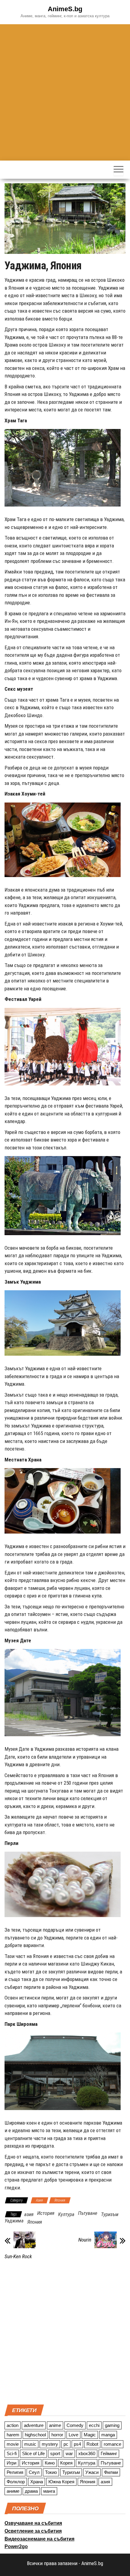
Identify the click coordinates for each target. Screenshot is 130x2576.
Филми (111, 2472)
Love (73, 2435)
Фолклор (16, 2482)
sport (55, 2453)
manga (108, 2435)
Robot (92, 2444)
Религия (15, 2472)
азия (29, 2214)
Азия (39, 2200)
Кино (50, 2463)
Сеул (34, 2472)
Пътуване (88, 2213)
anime (55, 2425)
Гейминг (109, 2453)
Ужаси (92, 2472)
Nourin (85, 2240)
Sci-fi (12, 2453)
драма (31, 2491)
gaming (112, 2425)
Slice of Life (33, 2453)
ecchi (94, 2425)
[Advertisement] (65, 92)
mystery (50, 2444)
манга (49, 2491)
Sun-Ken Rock (18, 2256)
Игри (11, 2463)
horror (57, 2435)
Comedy (75, 2425)
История (46, 2213)
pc (66, 2444)
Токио (51, 2472)
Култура (66, 2214)
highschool (35, 2435)
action (13, 2425)
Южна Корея (61, 2482)
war (69, 2453)
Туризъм (110, 2214)
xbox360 (87, 2453)
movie (13, 2444)
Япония (60, 2200)
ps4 (77, 2444)
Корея (66, 2463)
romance (112, 2444)
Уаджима (14, 2221)
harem (13, 2435)
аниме (13, 2491)
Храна (37, 2482)
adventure (34, 2425)
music (30, 2444)
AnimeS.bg (65, 9)
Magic (90, 2435)
